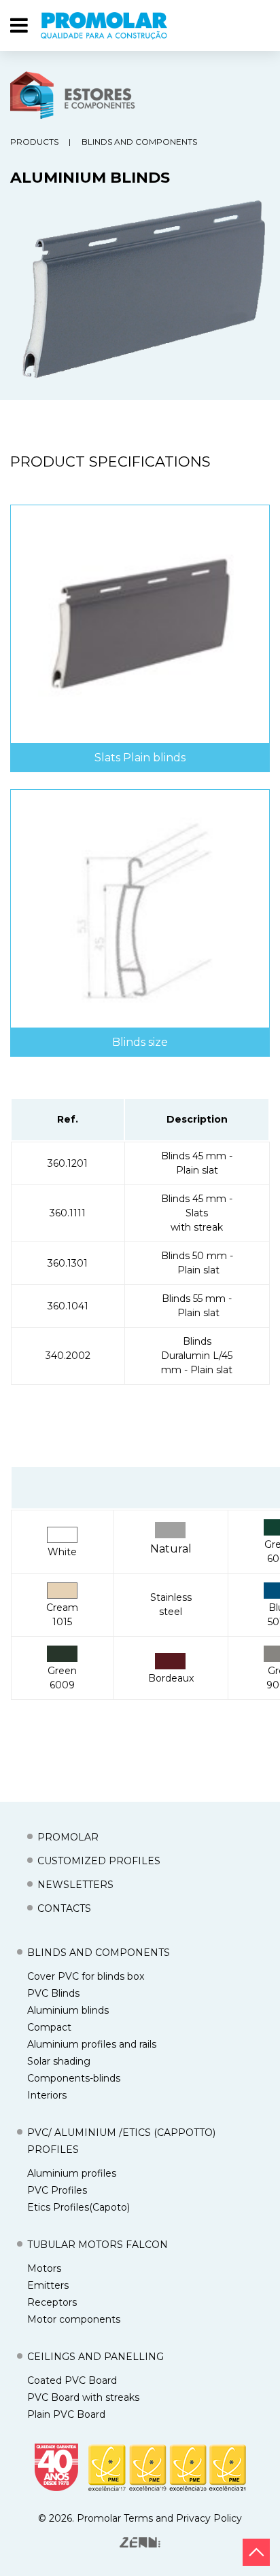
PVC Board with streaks (83, 2397)
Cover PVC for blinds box (86, 1976)
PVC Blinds (53, 1993)
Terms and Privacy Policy (183, 2518)
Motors (44, 2268)
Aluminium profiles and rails (92, 2044)
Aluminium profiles (72, 2173)
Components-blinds (74, 2078)
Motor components (74, 2319)
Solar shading (59, 2061)
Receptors (52, 2302)
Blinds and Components (139, 142)
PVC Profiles (57, 2190)
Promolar (99, 2518)
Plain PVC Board (66, 2414)
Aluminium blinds (68, 2010)
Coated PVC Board (72, 2380)
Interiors (47, 2095)
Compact (49, 2027)
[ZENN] (140, 2542)
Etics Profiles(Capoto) (78, 2207)
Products (34, 142)
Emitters (48, 2285)
